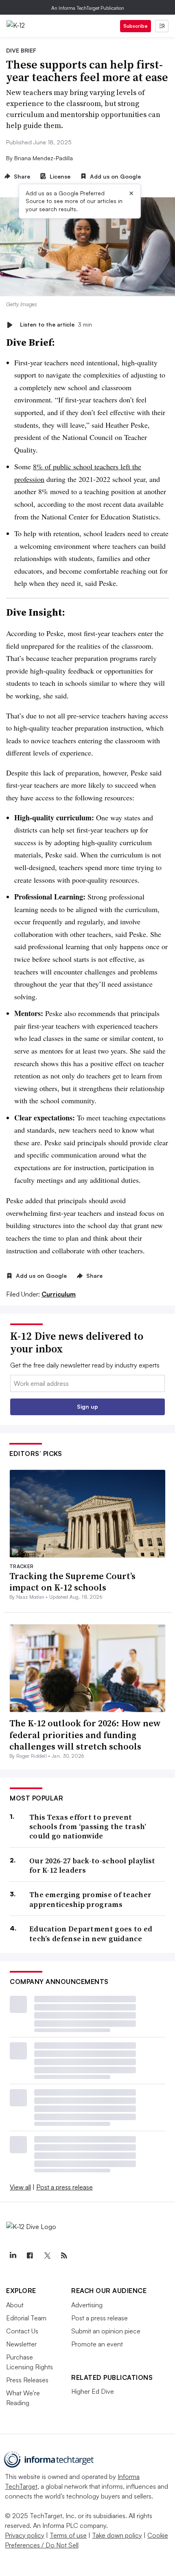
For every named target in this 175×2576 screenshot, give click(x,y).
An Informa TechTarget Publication (88, 8)
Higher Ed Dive (93, 2391)
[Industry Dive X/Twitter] (47, 2256)
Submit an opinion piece (106, 2331)
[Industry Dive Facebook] (30, 2256)
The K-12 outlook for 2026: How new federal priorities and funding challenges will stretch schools (85, 1735)
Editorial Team (26, 2318)
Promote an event (97, 2344)
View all (20, 2187)
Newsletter (21, 2344)
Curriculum (59, 1294)
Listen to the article (56, 325)
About (15, 2305)
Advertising (87, 2305)
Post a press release (65, 2187)
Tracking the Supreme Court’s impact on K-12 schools (72, 1582)
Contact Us (22, 2331)
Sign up (87, 1406)
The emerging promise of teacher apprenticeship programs (90, 1899)
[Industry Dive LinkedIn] (13, 2256)
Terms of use (68, 2535)
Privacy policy (25, 2535)
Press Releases (27, 2380)
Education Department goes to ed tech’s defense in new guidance (91, 1934)
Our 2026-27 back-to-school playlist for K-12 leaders (92, 1866)
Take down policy (117, 2535)
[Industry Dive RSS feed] (64, 2256)
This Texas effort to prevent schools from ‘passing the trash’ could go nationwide (88, 1827)
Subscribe (136, 26)
